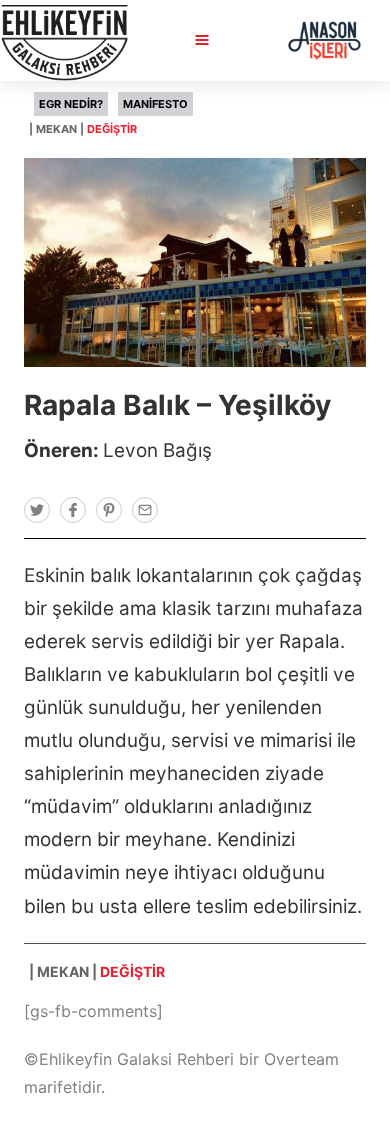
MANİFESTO (155, 104)
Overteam (301, 1059)
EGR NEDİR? (71, 104)
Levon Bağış (157, 450)
